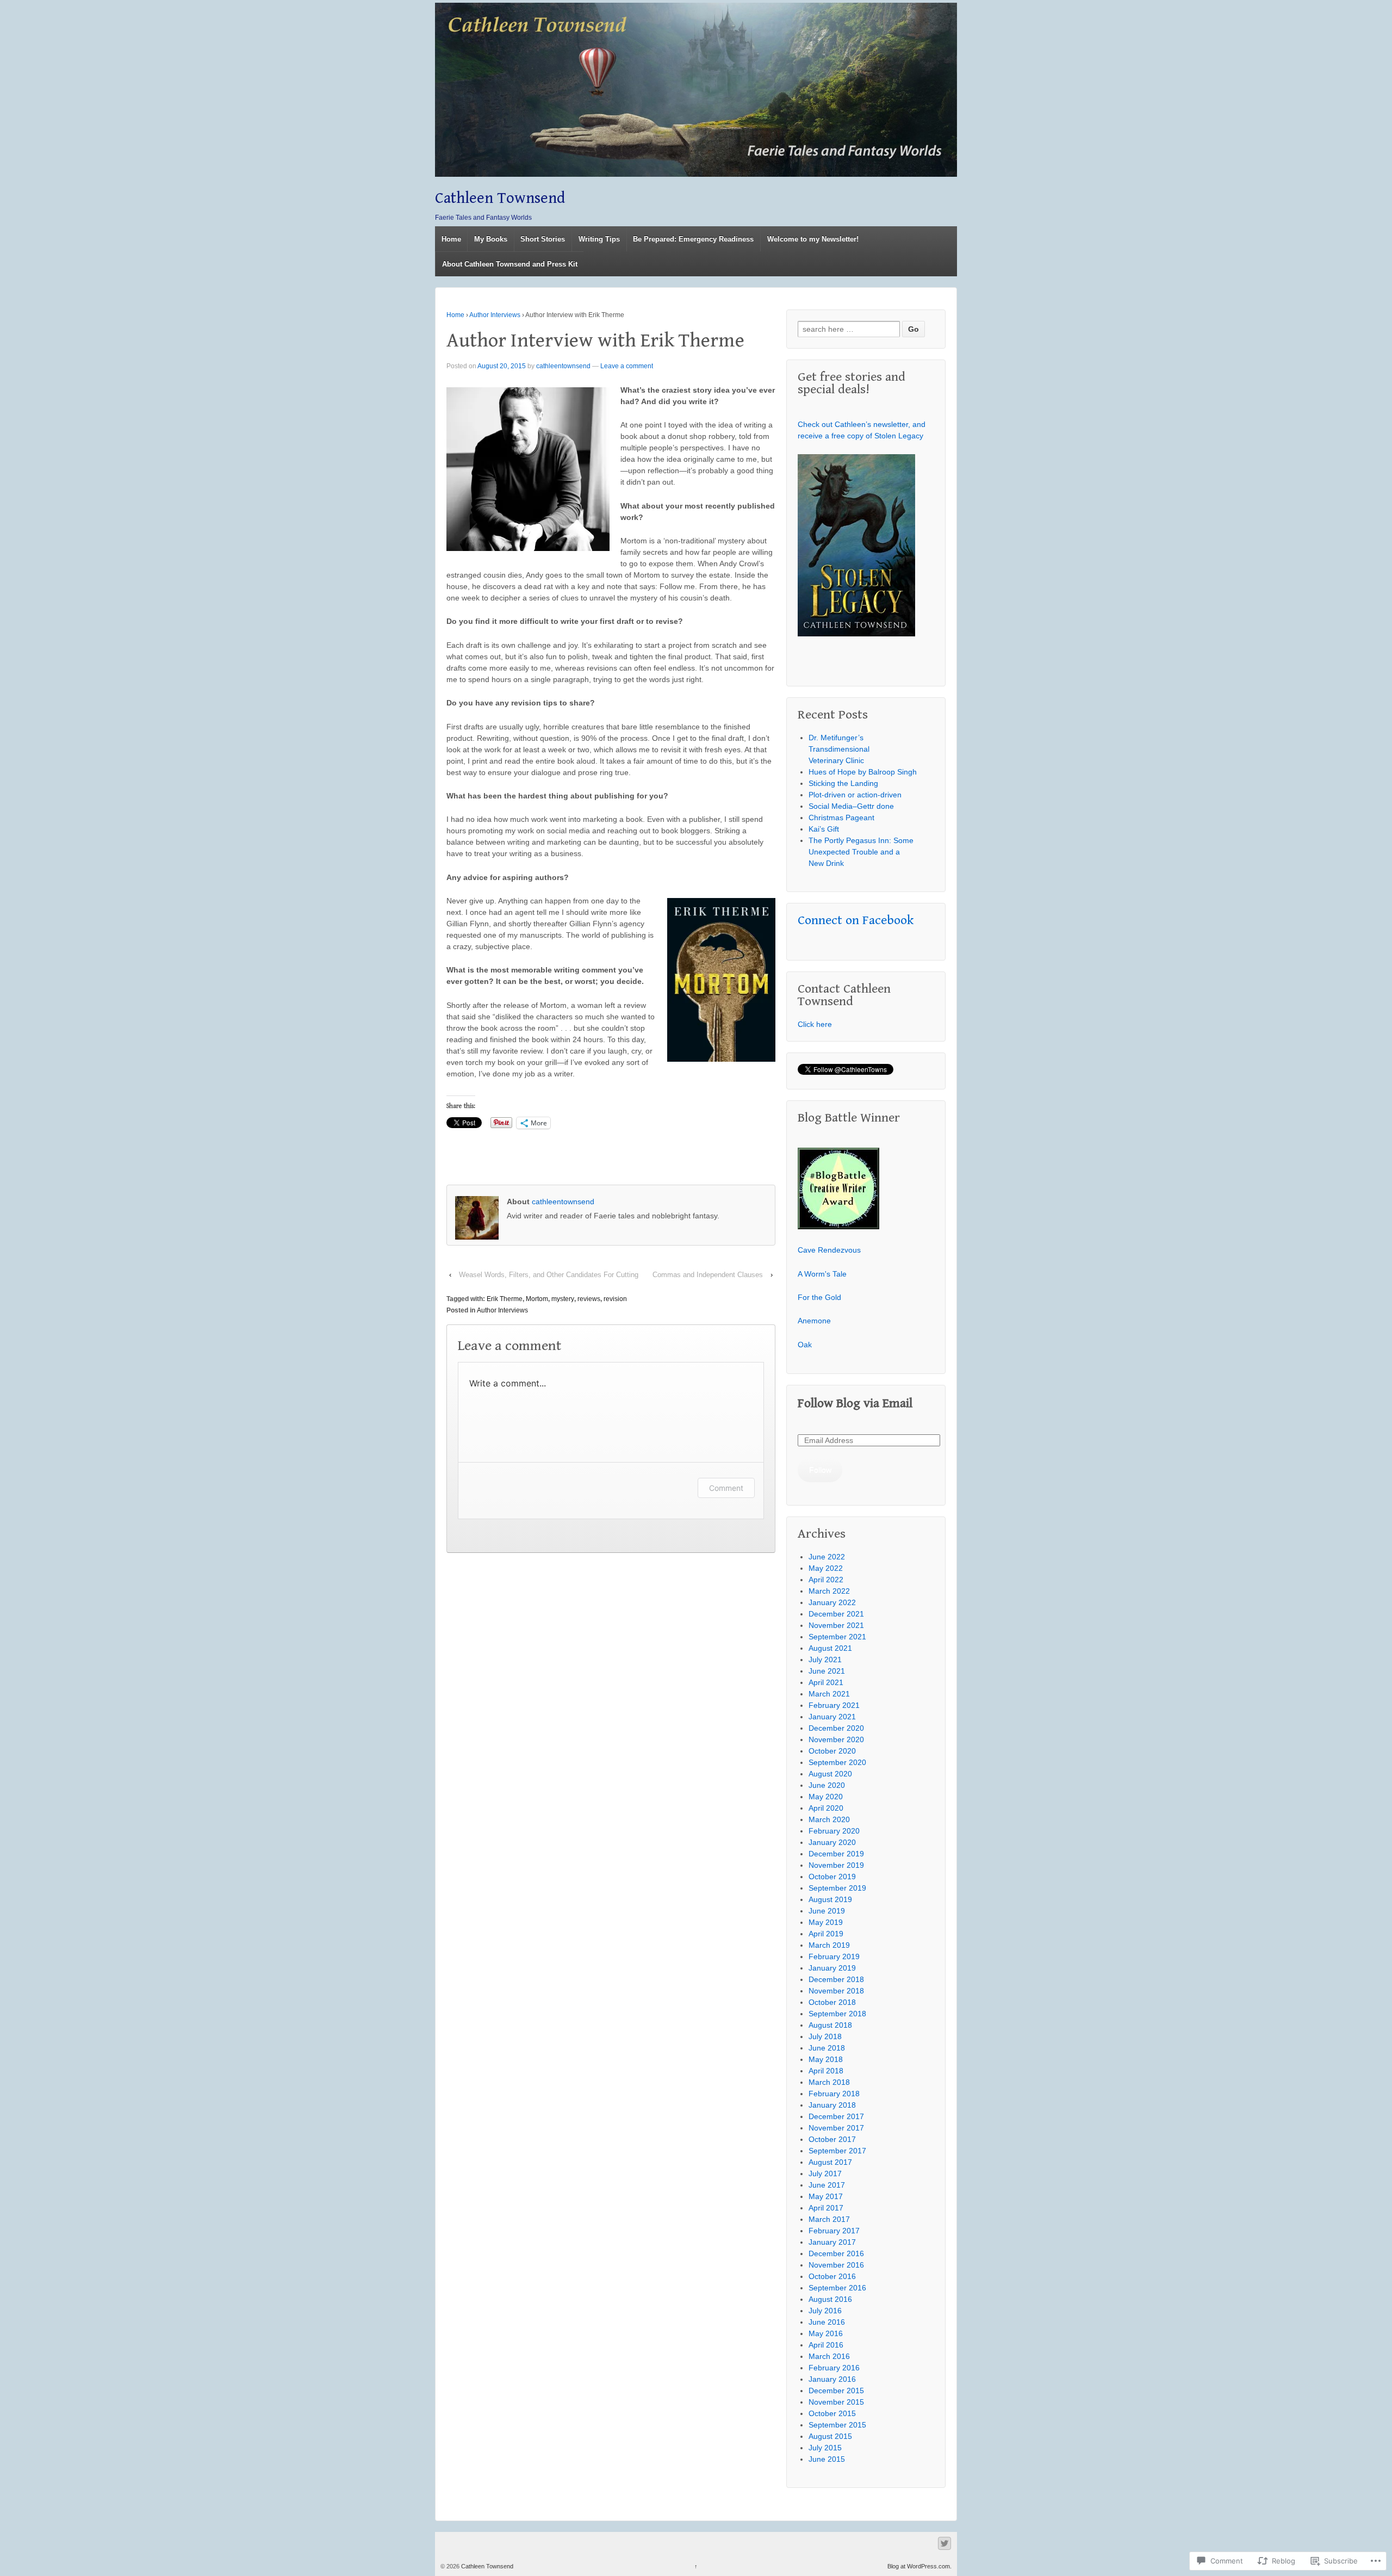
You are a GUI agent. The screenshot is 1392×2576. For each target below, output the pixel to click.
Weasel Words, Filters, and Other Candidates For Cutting (549, 1275)
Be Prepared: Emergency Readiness (693, 239)
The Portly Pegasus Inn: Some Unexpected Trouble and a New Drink (861, 852)
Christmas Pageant (841, 818)
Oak (805, 1345)
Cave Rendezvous (829, 1250)
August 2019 (830, 1899)
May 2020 (826, 1797)
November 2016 (836, 2265)
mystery (563, 1299)
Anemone (814, 1321)
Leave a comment (627, 366)
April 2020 (826, 1808)
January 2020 (832, 1842)
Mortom (537, 1299)
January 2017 (832, 2242)
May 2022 (826, 1568)
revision (615, 1299)
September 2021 (837, 1637)
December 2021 (836, 1614)
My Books (491, 239)
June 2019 (827, 1911)
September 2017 (837, 2151)
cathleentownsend (563, 366)
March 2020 (829, 1819)
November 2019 (836, 1865)
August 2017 (830, 2162)
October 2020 (832, 1751)
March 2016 (829, 2356)
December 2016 (836, 2253)
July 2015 (825, 2448)
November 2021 (836, 1625)
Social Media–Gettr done (851, 806)
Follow (820, 1470)
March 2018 (829, 2082)
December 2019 (836, 1854)
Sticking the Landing (843, 783)
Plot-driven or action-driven (855, 795)
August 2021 (830, 1648)
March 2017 (829, 2219)
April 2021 (826, 1682)
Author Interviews (495, 315)
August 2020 (830, 1774)
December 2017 (836, 2116)
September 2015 (837, 2425)
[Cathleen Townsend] (696, 90)
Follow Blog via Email (855, 1404)
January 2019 (832, 1968)
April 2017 (826, 2208)
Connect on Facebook (856, 920)
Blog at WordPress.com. (919, 2566)
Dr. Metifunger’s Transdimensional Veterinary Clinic (839, 749)
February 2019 (834, 1956)
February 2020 (834, 1831)
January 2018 (832, 2105)
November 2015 (836, 2402)
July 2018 (825, 2036)
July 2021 (825, 1659)
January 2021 (832, 1717)
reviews (589, 1299)
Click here (815, 1024)
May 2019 (826, 1922)
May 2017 (826, 2196)
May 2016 (826, 2333)
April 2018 (826, 2071)
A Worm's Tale (822, 1274)
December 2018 (836, 1979)
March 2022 (829, 1591)
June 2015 (827, 2459)
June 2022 (827, 1557)
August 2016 (830, 2299)
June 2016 (827, 2322)
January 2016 (832, 2379)
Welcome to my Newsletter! (813, 239)
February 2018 (834, 2094)
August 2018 (830, 2025)
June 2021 (827, 1671)
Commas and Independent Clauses (708, 1275)
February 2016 (834, 2368)
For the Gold (819, 1297)
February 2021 (834, 1705)
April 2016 (826, 2345)
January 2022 (832, 1602)
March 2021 (829, 1694)
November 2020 (836, 1739)
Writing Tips (599, 239)
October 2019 (832, 1877)
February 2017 (834, 2231)
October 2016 (832, 2276)
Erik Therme (505, 1299)
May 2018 (826, 2059)
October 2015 (832, 2413)
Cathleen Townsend (500, 198)
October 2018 (832, 2002)
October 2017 (832, 2139)
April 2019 (826, 1934)
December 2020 (836, 1728)
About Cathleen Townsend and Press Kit (510, 264)
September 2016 (837, 2288)
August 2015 (830, 2436)
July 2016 (825, 2311)
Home (451, 239)
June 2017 (827, 2185)
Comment (726, 1488)
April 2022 (826, 1580)
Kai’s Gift (824, 829)
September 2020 (837, 1762)
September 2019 (837, 1888)
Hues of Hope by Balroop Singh (863, 772)
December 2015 (836, 2391)
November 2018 (836, 1991)
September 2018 (837, 2014)
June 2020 (827, 1785)
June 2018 (827, 2048)
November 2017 (836, 2128)
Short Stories (543, 239)
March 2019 (829, 1945)
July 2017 (825, 2173)
